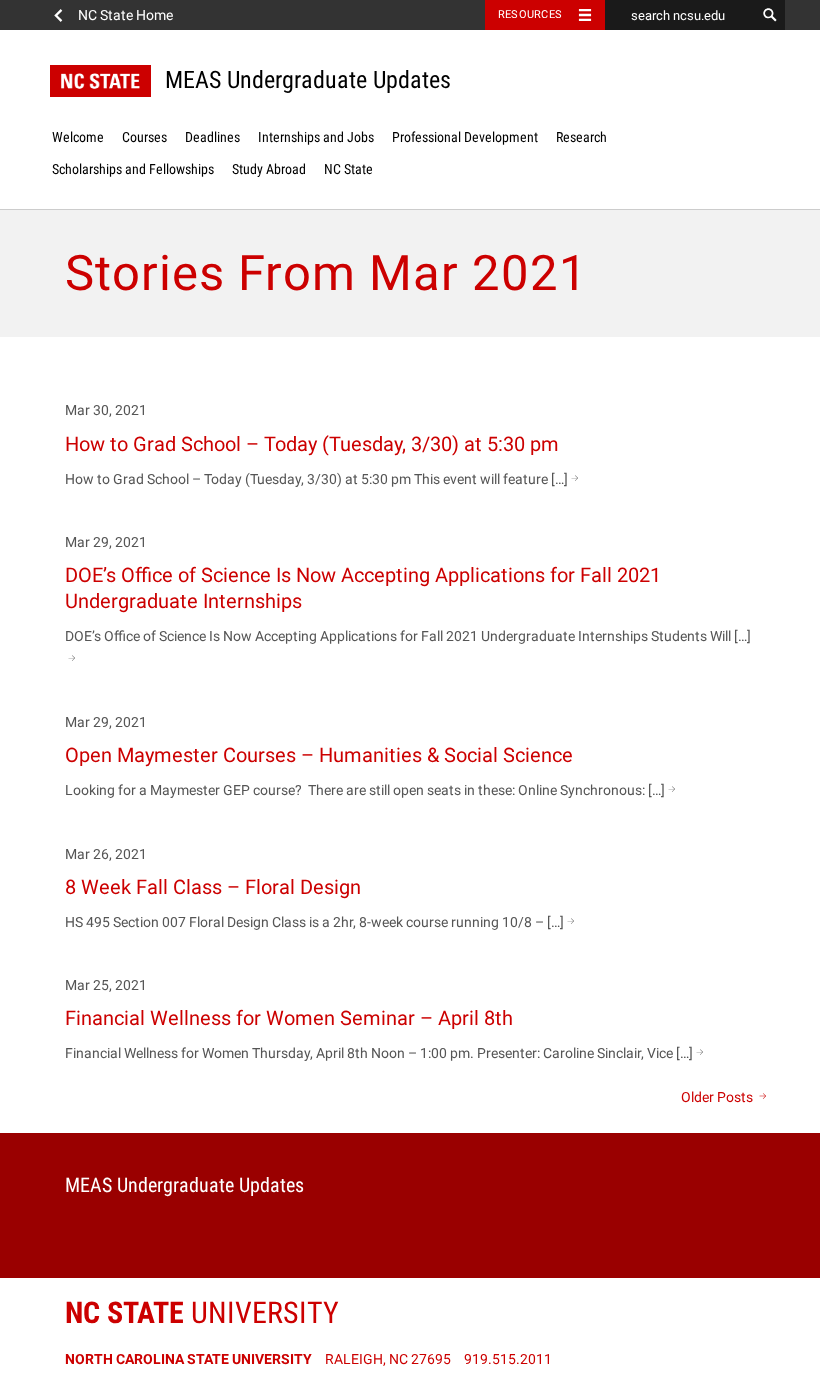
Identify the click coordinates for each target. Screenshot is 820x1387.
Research (581, 137)
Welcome (78, 137)
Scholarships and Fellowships (133, 169)
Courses (144, 137)
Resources (530, 14)
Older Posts (718, 1097)
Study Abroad (269, 169)
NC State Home (125, 15)
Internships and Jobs (316, 137)
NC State (348, 169)
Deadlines (212, 137)
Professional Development (465, 137)
